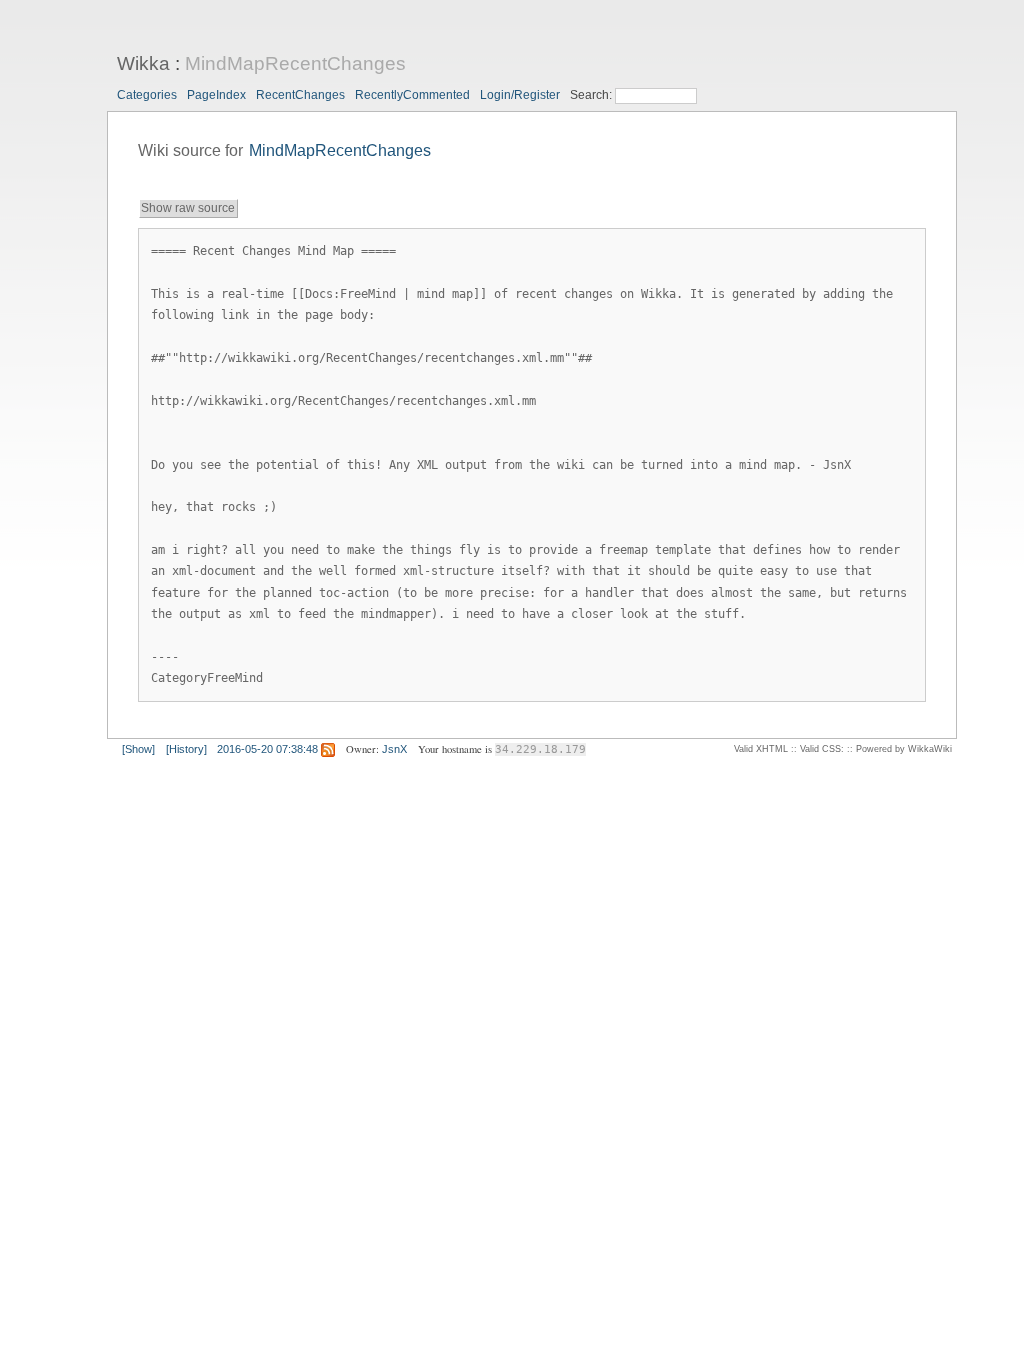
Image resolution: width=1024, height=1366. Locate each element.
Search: (592, 95)
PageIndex (216, 95)
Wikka (143, 63)
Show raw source (188, 208)
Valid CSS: (822, 749)
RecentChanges (300, 95)
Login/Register (520, 95)
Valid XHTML (761, 749)
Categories (147, 95)
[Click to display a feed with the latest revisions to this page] (328, 749)
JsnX (394, 749)
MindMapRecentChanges (295, 63)
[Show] (138, 749)
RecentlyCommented (412, 95)
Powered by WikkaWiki (904, 749)
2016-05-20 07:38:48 (267, 749)
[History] (186, 749)
